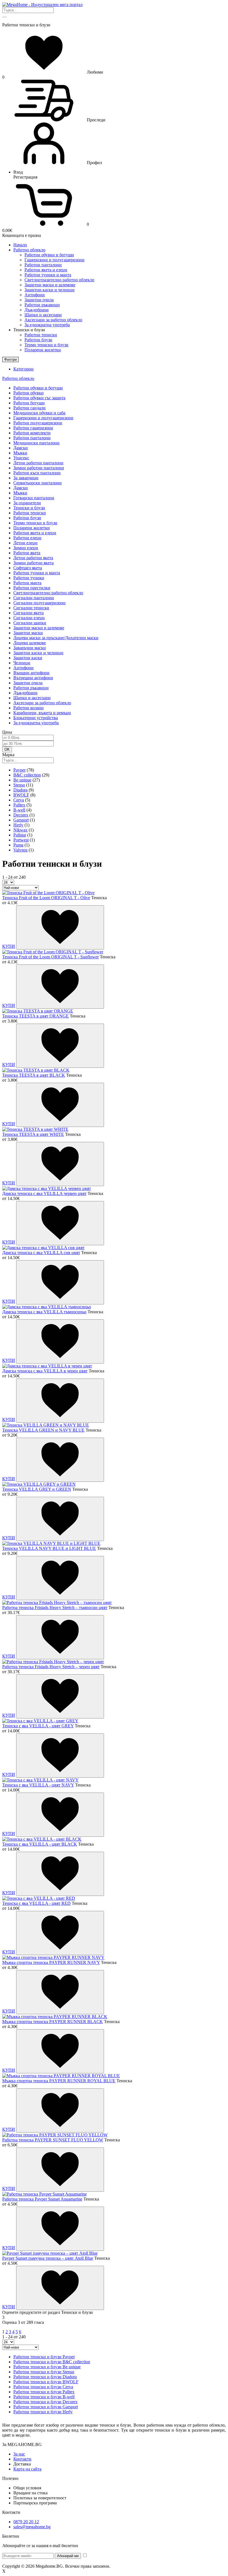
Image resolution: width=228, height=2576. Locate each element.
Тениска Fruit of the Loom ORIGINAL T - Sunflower (50, 957)
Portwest (21, 840)
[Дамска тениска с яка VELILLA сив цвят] (43, 1248)
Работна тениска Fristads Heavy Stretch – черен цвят (51, 1667)
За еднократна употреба (47, 325)
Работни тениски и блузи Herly (43, 2412)
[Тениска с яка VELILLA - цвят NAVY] (40, 1780)
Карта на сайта (27, 2469)
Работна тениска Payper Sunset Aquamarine (42, 2199)
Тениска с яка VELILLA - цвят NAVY (38, 1785)
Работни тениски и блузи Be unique (47, 2367)
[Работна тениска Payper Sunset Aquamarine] (44, 2194)
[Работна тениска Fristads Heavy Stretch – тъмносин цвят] (57, 1603)
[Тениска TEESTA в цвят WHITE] (35, 1129)
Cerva (19, 800)
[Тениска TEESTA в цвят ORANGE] (38, 1011)
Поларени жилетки (43, 350)
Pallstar (20, 835)
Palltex (19, 805)
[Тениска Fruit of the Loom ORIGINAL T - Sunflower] (53, 952)
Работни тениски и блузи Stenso (44, 2372)
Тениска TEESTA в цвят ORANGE (35, 1016)
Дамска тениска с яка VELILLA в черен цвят (45, 1371)
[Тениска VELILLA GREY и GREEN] (39, 1484)
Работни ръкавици (42, 305)
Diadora (20, 790)
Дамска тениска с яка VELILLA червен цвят (44, 1193)
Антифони (35, 295)
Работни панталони (43, 265)
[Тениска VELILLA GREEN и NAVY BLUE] (46, 1425)
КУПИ (9, 946)
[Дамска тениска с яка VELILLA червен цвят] (47, 1188)
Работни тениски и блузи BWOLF (46, 2382)
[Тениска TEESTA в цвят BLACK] (36, 1070)
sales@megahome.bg (32, 2527)
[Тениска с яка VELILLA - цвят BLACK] (42, 1839)
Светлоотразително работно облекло (59, 280)
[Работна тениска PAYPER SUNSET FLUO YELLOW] (55, 2135)
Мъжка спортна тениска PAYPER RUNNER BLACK (53, 2022)
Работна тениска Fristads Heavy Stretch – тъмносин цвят (55, 1608)
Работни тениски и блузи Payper (44, 2357)
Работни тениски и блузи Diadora (45, 2377)
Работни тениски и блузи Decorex (45, 2402)
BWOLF (21, 795)
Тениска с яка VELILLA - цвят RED (36, 1903)
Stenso (19, 785)
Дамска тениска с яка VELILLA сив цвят (41, 1253)
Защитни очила (39, 300)
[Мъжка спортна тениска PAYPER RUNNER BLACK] (55, 2017)
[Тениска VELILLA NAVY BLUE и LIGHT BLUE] (51, 1543)
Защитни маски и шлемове (50, 285)
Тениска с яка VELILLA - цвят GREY (38, 1726)
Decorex (21, 815)
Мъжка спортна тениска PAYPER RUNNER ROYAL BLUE (59, 2081)
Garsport (21, 820)
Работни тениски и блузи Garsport (46, 2407)
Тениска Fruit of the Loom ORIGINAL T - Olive (46, 898)
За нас (19, 2454)
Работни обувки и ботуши (49, 255)
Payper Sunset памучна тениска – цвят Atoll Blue (48, 2258)
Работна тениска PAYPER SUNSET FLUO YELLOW (53, 2140)
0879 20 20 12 (26, 2522)
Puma (18, 845)
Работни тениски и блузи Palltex (44, 2392)
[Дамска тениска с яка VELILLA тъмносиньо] (47, 1307)
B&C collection (27, 775)
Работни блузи (38, 340)
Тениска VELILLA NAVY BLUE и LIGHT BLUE (49, 1548)
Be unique (22, 780)
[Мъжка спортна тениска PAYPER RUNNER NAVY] (53, 1957)
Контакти (22, 2459)
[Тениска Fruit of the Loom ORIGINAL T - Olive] (48, 893)
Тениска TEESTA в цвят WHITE (33, 1134)
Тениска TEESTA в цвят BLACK (34, 1075)
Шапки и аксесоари (43, 315)
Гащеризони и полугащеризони (54, 260)
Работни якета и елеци (46, 270)
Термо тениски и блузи (46, 345)
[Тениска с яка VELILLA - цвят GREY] (40, 1721)
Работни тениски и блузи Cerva (43, 2387)
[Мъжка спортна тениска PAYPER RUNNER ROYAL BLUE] (61, 2076)
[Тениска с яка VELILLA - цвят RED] (39, 1898)
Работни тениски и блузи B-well (44, 2397)
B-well (19, 810)
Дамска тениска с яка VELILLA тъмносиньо (44, 1312)
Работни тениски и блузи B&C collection (52, 2362)
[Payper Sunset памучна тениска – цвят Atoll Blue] (50, 2253)
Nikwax (20, 830)
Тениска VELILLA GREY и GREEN (37, 1489)
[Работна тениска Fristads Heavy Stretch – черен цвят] (53, 1662)
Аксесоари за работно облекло (53, 320)
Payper (19, 770)
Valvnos (20, 850)
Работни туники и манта (48, 275)
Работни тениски (41, 335)
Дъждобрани (37, 310)
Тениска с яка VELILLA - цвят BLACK (40, 1844)
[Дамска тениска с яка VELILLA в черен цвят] (47, 1366)
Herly (18, 825)
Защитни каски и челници (49, 290)
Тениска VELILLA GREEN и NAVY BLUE (43, 1430)
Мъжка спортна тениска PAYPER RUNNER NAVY (51, 1962)
